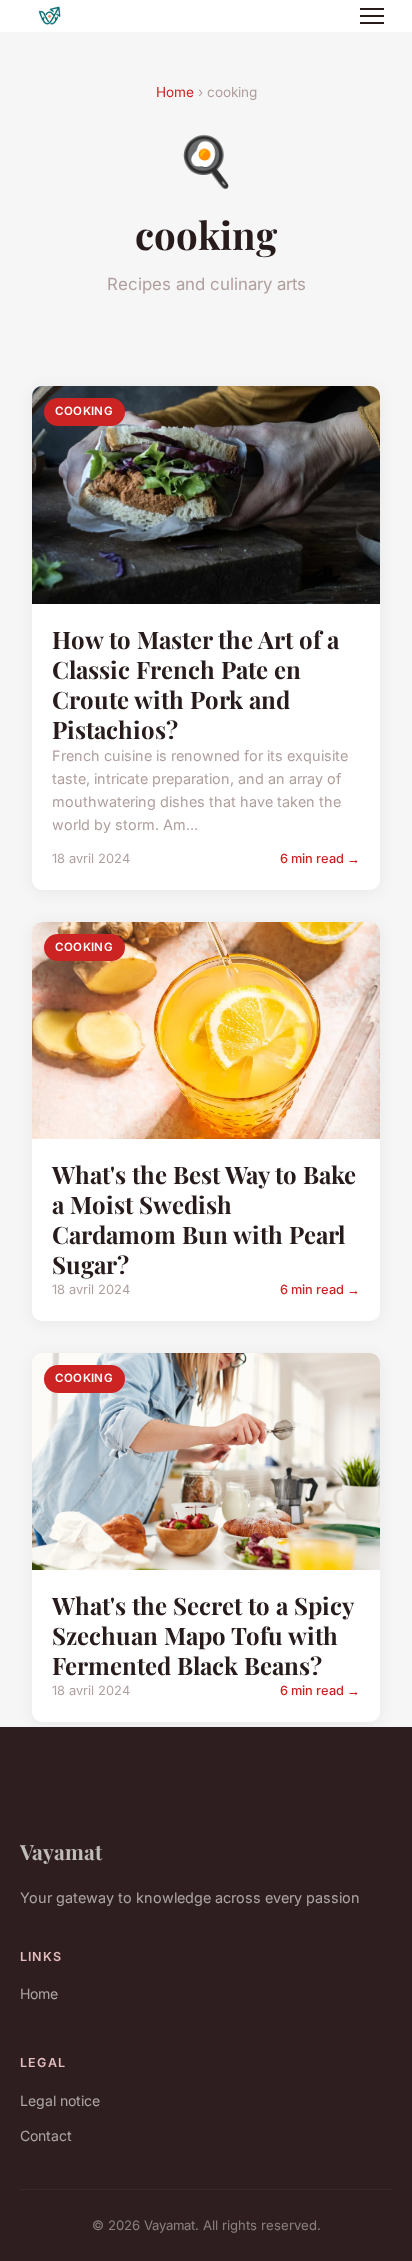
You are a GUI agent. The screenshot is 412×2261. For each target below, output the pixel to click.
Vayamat (61, 1851)
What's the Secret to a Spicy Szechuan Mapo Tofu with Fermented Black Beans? (202, 1635)
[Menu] (372, 16)
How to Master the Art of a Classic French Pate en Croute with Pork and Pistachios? (195, 684)
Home (175, 92)
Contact (46, 2135)
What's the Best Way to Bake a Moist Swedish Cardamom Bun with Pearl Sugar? (204, 1219)
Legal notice (60, 2100)
